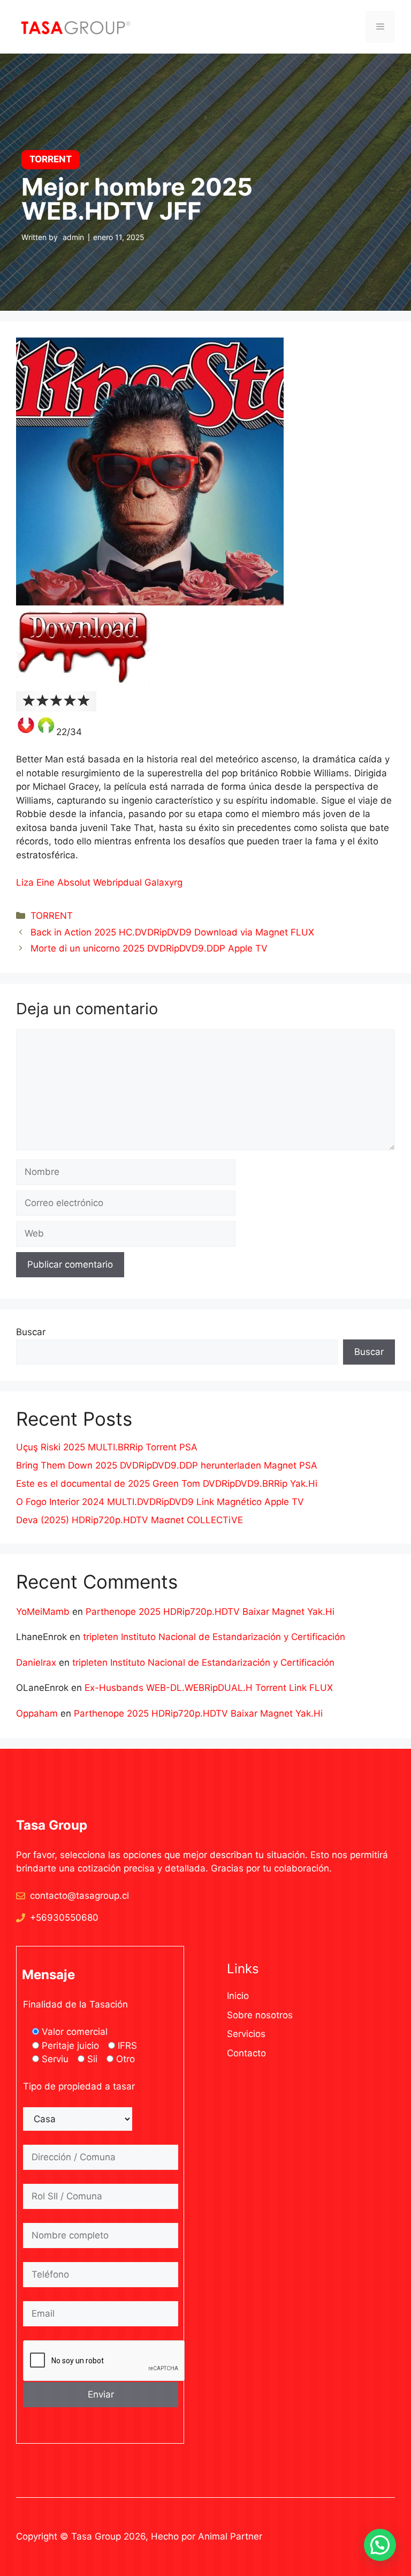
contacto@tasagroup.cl (79, 1896)
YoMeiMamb (43, 1612)
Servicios (246, 2034)
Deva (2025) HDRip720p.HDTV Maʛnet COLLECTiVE (130, 1520)
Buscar (31, 1332)
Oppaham (37, 1713)
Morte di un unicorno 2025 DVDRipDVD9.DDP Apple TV (149, 948)
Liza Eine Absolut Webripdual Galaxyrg (99, 882)
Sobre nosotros (260, 2015)
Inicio (238, 1996)
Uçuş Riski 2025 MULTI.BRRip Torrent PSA (107, 1447)
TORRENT (52, 916)
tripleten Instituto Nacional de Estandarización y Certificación (214, 1637)
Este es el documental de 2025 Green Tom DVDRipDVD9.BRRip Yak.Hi (167, 1484)
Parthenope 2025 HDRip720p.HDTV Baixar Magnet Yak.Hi (210, 1612)
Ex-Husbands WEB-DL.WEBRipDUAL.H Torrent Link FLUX (209, 1688)
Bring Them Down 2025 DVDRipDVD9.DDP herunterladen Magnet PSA (167, 1465)
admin (73, 237)
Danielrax (36, 1663)
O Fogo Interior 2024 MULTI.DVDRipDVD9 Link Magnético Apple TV (160, 1502)
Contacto (246, 2053)
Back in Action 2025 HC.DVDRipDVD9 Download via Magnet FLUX (172, 932)
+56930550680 (64, 1918)
